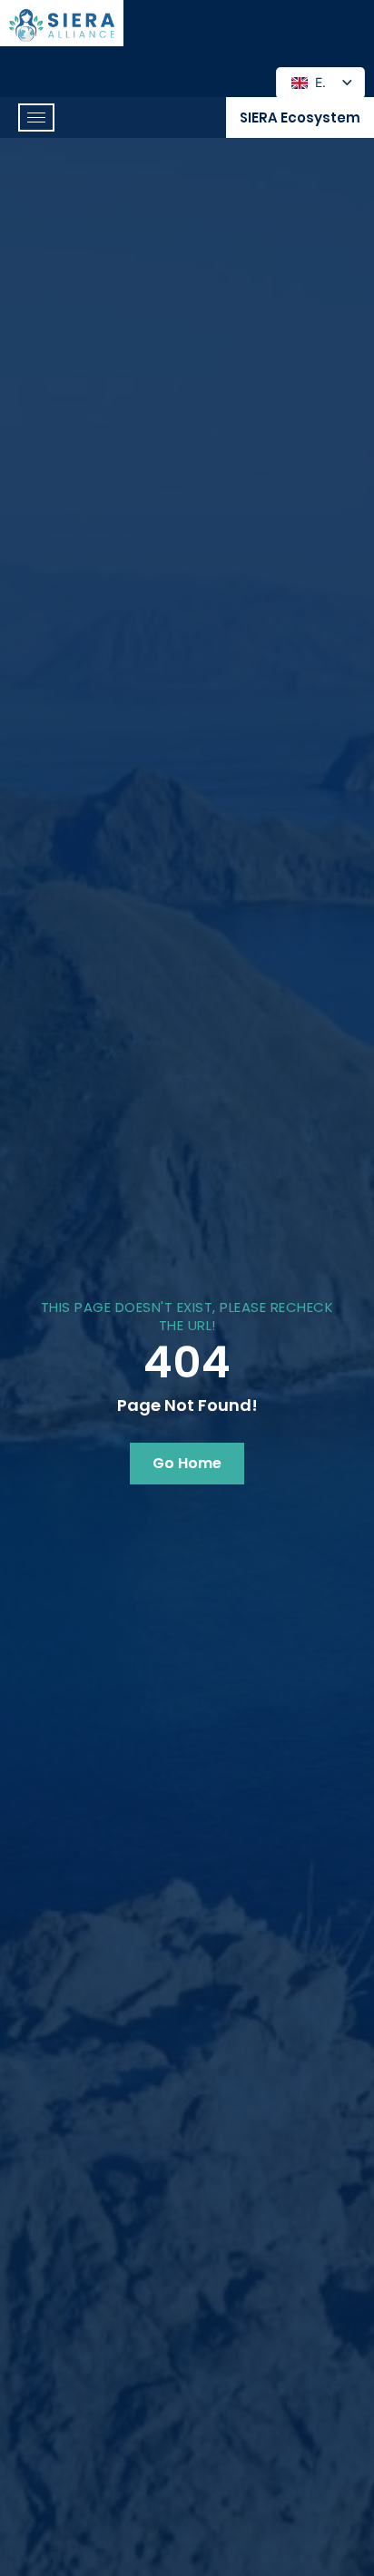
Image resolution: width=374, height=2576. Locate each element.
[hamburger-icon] (36, 118)
